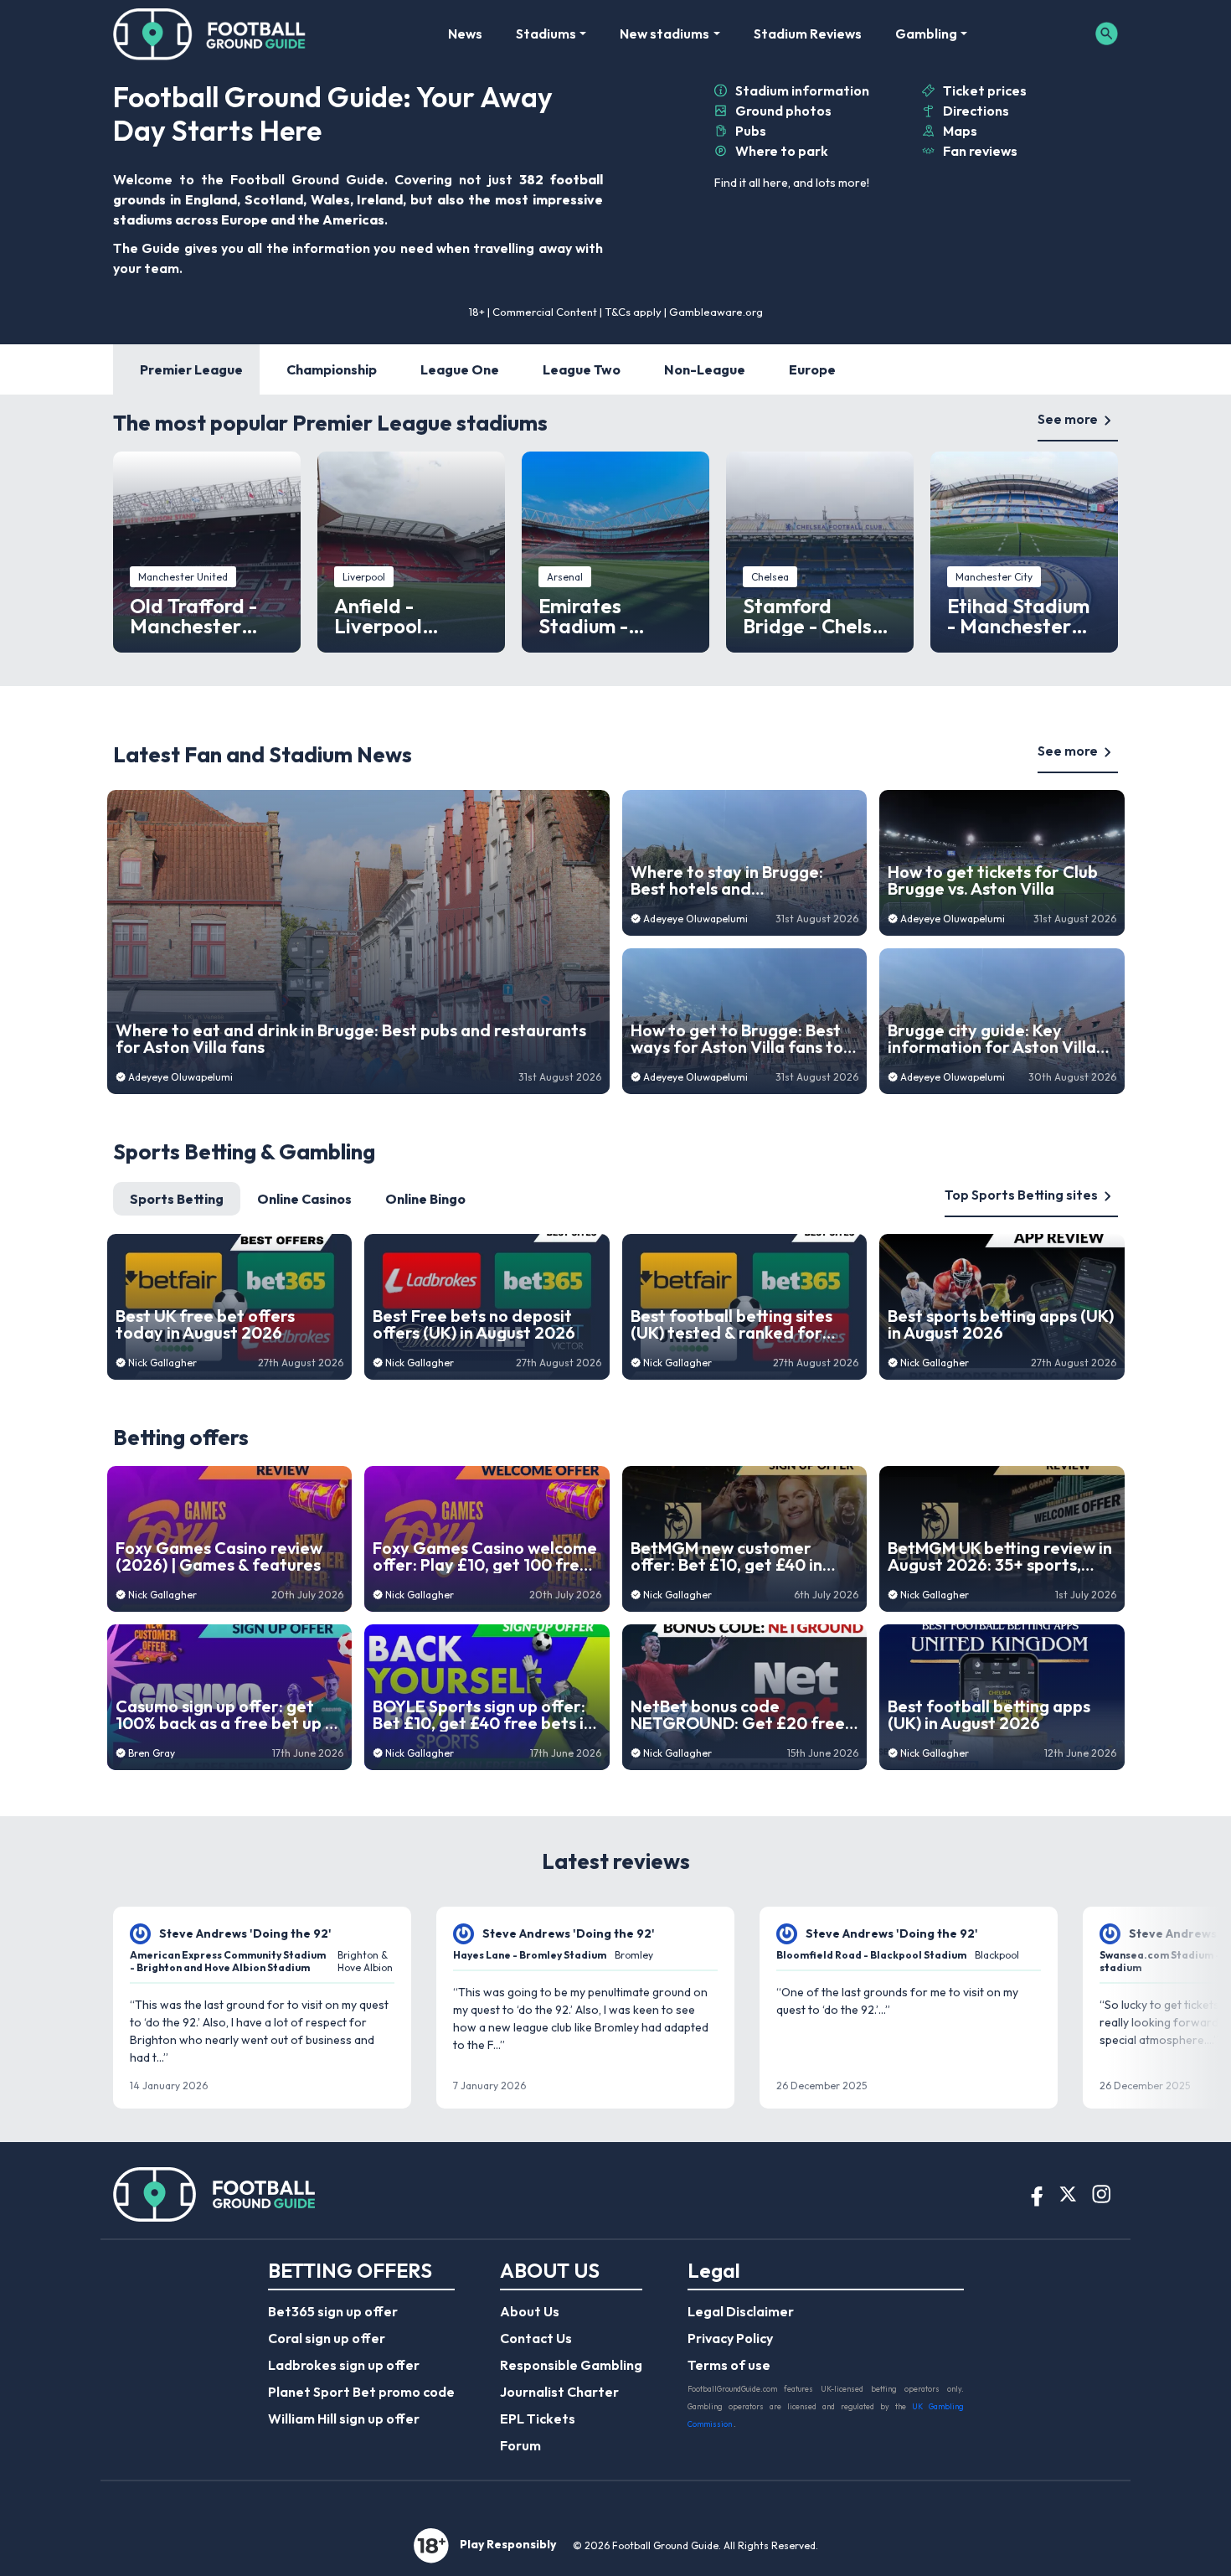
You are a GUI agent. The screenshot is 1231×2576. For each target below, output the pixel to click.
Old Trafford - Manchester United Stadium (202, 616)
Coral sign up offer (327, 2338)
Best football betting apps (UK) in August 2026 (989, 1715)
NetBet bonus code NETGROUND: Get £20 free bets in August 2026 (738, 1715)
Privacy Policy (730, 2338)
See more (1068, 419)
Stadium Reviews (808, 34)
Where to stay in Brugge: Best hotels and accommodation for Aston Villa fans (733, 880)
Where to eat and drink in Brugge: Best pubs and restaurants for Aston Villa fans (351, 1039)
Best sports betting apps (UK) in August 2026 (1001, 1324)
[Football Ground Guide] (210, 34)
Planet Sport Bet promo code (361, 2392)
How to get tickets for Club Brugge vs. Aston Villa (993, 880)
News (465, 34)
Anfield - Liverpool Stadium (378, 616)
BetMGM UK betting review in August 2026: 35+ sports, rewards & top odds (1000, 1556)
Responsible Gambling (571, 2365)
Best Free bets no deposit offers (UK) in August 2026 (474, 1324)
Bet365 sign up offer (333, 2311)
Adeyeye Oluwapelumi (180, 1077)
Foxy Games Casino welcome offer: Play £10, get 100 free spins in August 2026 (485, 1556)
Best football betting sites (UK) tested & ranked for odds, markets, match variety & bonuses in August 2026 (737, 1324)
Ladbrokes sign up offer (344, 2365)
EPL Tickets (538, 2419)
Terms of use (729, 2365)
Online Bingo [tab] (425, 1199)
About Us (530, 2311)
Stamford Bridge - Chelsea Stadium (819, 616)
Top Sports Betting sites (1021, 1195)
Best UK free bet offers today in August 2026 (205, 1324)
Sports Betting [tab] (177, 1199)
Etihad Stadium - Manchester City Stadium (1018, 616)
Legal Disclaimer (741, 2311)
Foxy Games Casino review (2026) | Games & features (219, 1556)
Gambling (926, 34)
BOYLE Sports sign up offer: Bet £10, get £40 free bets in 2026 (483, 1715)
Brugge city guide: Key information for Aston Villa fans (992, 1039)
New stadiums (664, 34)
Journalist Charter (559, 2392)
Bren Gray (152, 1753)
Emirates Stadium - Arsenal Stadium (615, 616)
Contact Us (536, 2338)
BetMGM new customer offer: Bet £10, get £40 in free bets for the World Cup (739, 1556)
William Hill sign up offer (344, 2419)
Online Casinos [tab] (304, 1199)
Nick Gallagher (162, 1363)
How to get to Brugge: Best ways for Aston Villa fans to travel (737, 1039)
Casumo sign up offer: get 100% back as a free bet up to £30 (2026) (229, 1715)
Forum (520, 2445)
